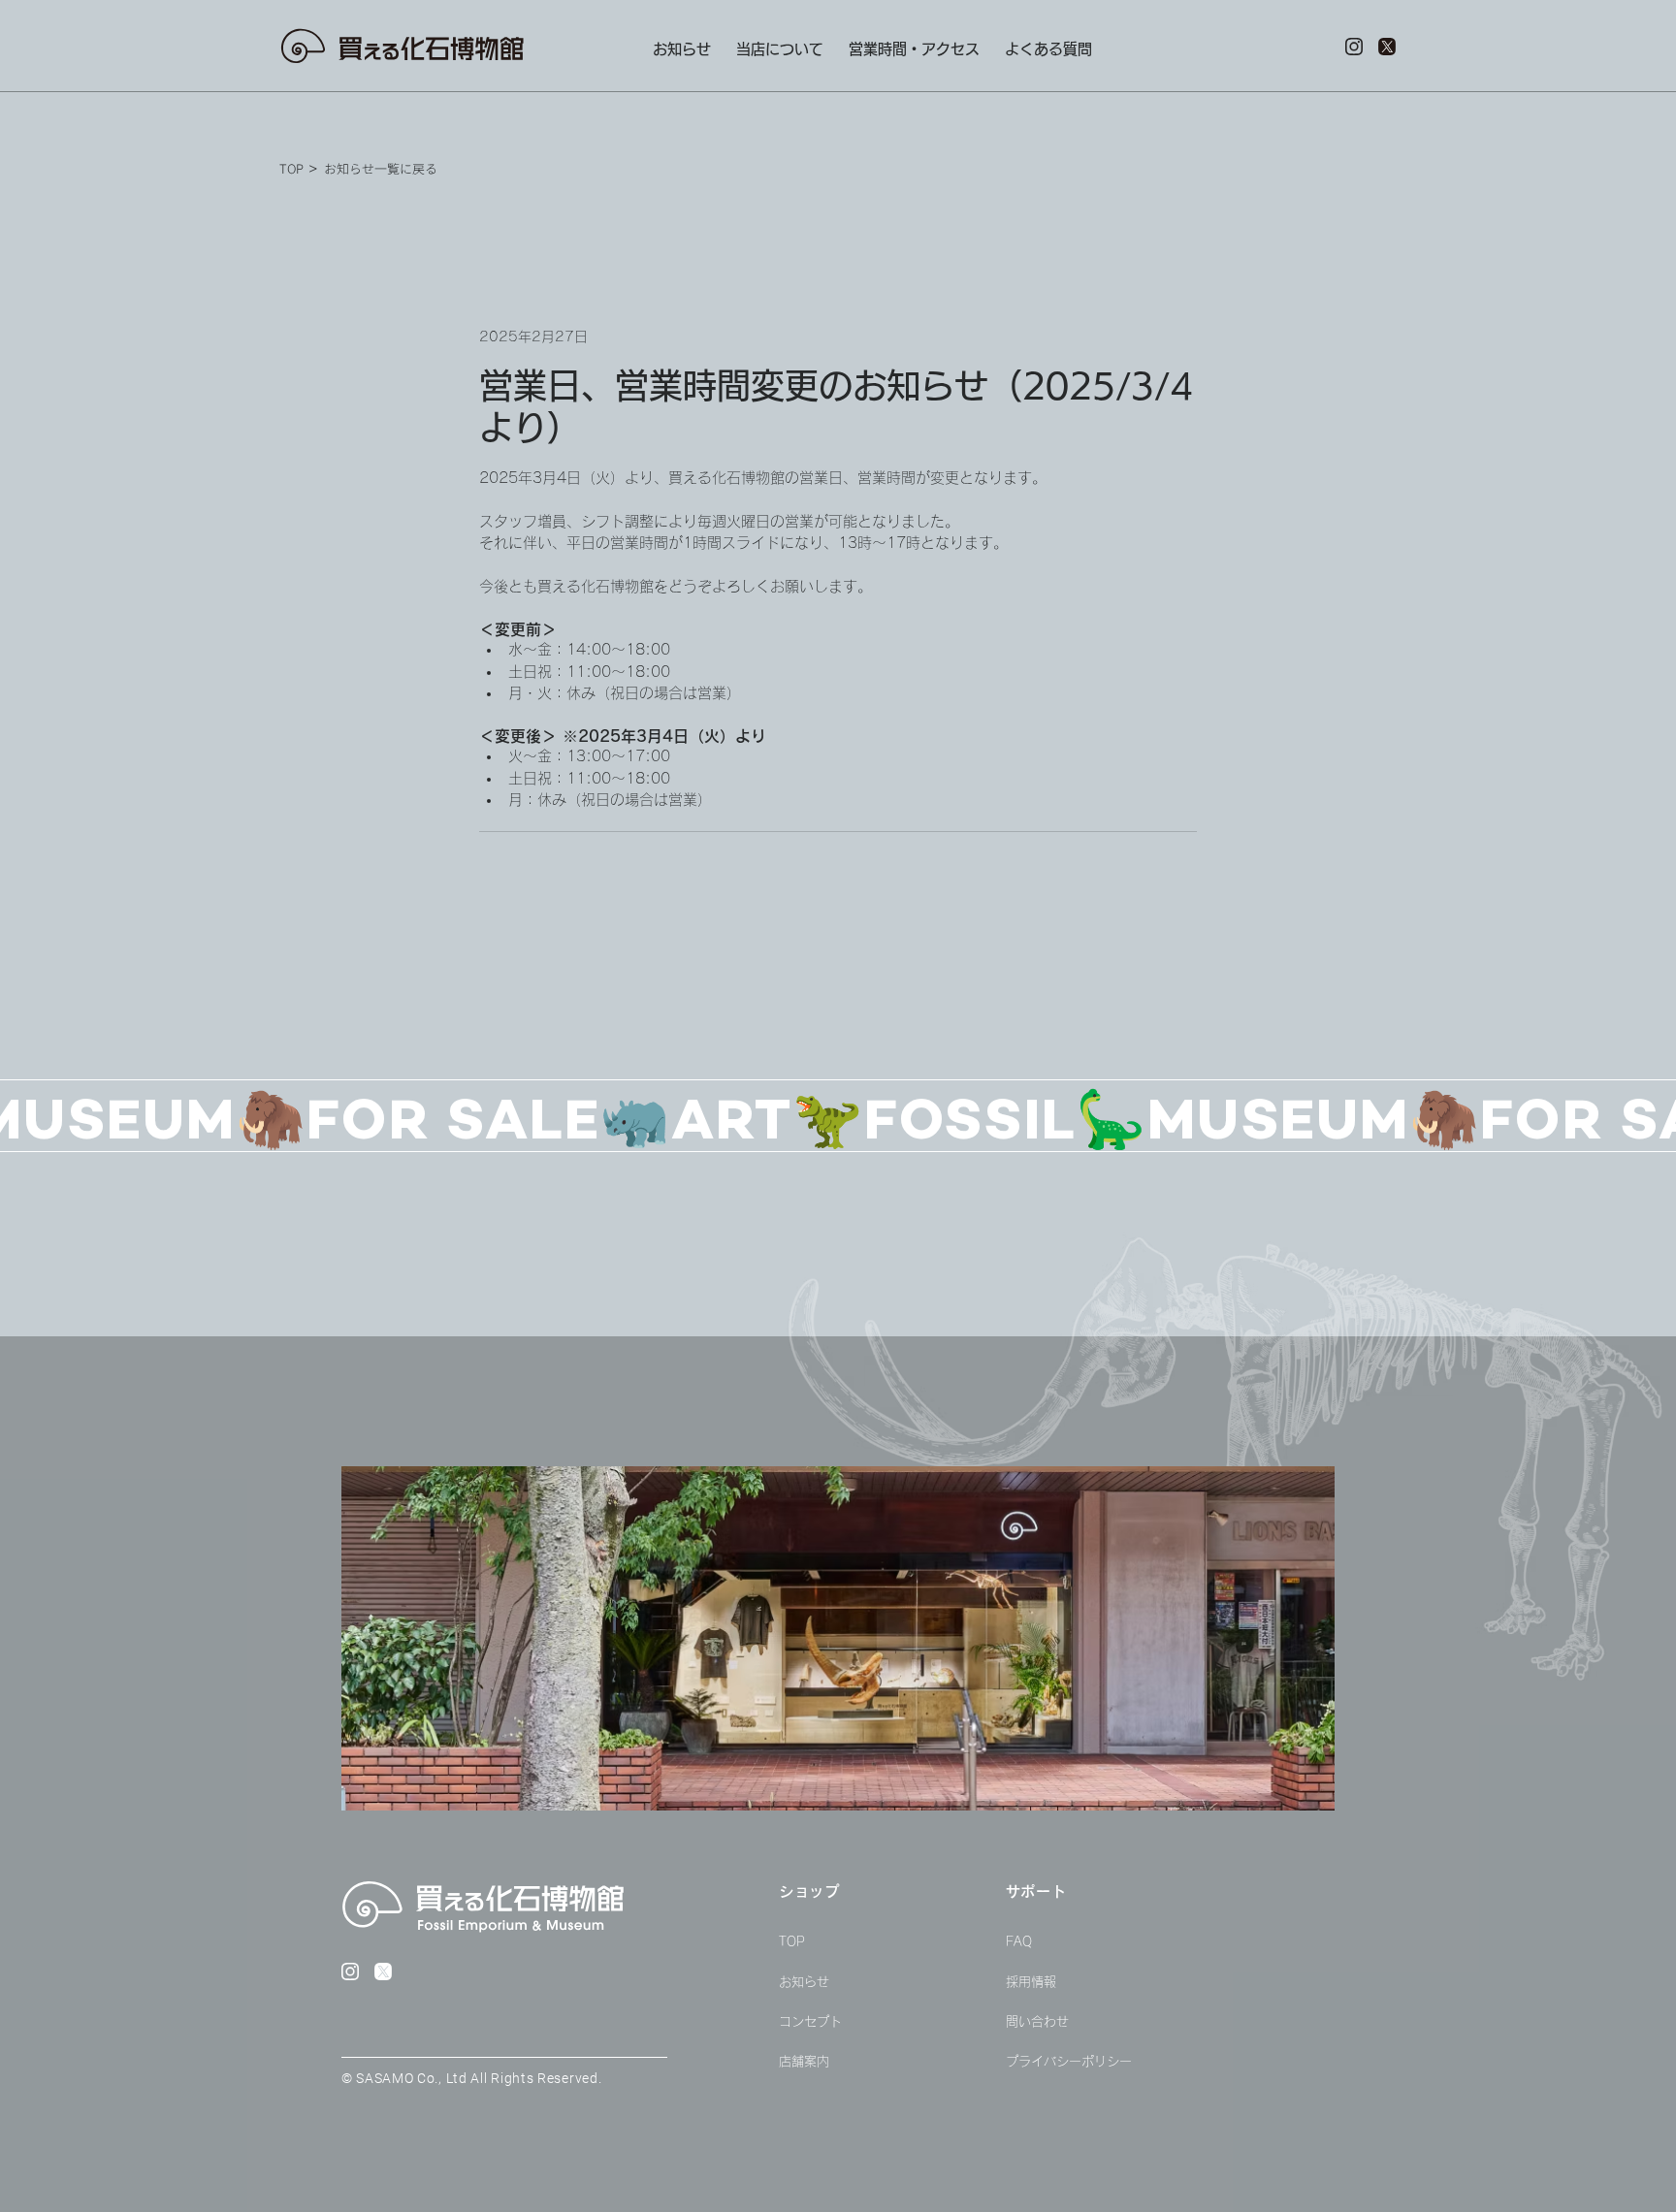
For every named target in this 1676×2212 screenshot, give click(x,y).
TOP (792, 1942)
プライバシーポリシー (1069, 2061)
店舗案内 (804, 2061)
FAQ (1019, 1942)
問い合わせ (1037, 2021)
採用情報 (1031, 1982)
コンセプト (810, 2021)
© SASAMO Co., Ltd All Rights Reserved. (472, 2078)
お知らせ (804, 1982)
